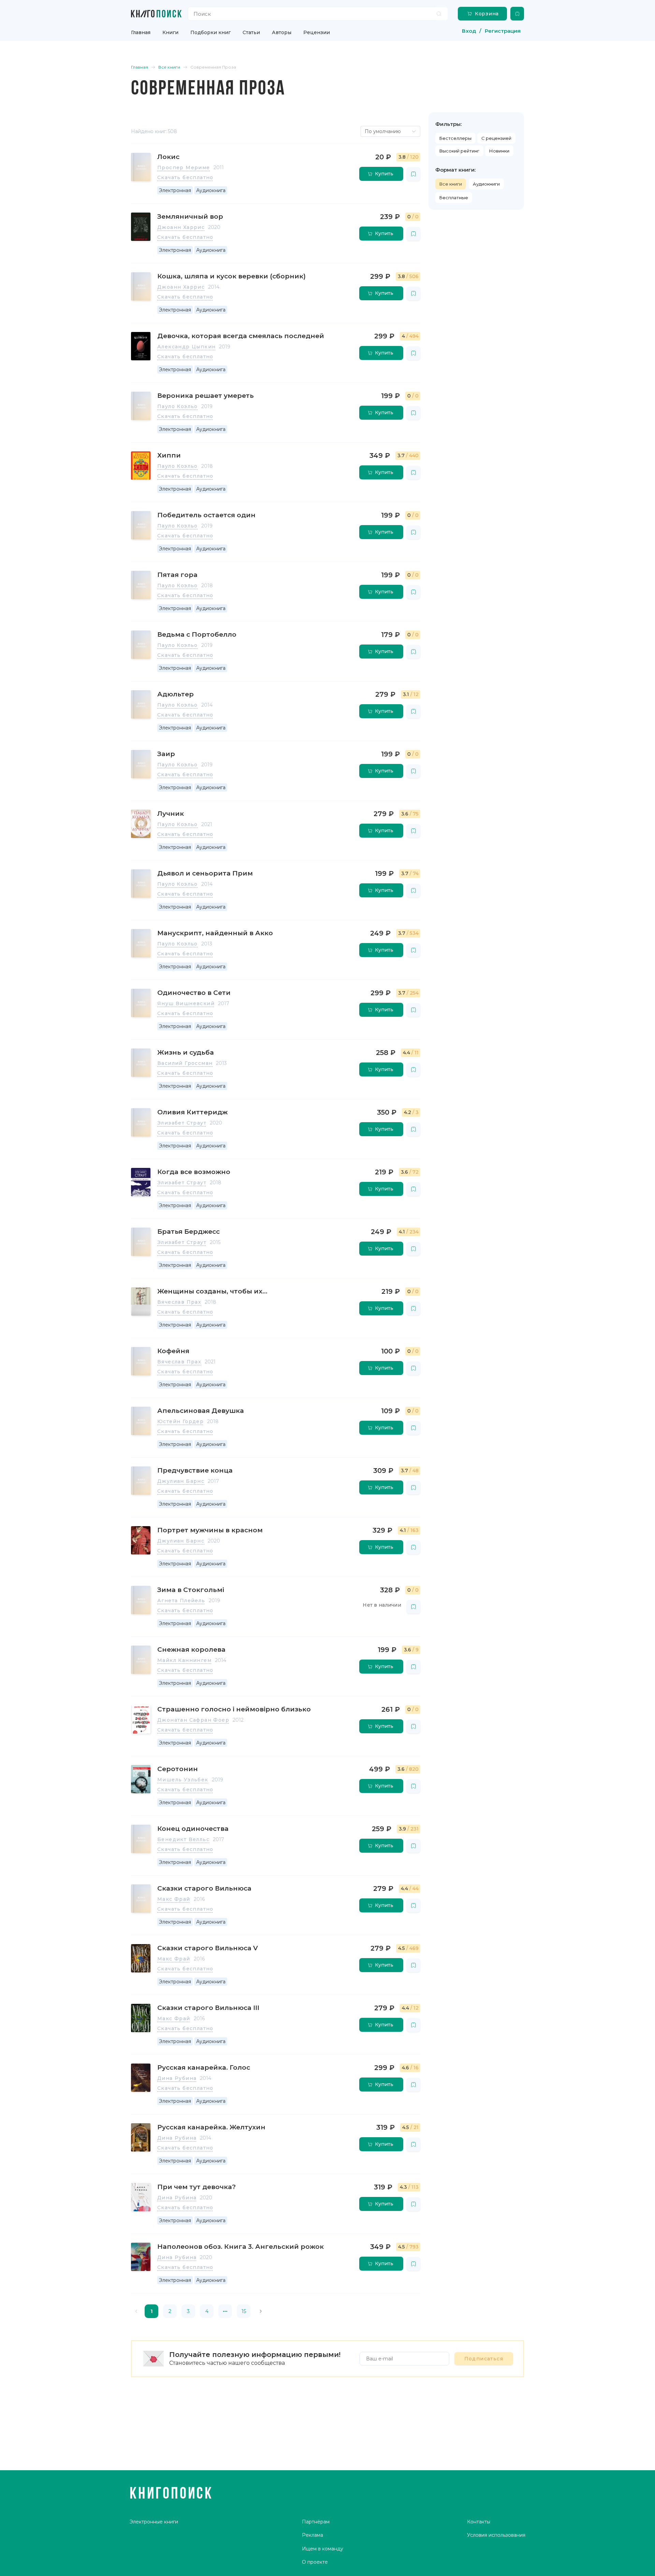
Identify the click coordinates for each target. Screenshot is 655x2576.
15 (244, 2311)
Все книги (451, 184)
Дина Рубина (177, 2078)
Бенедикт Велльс (183, 1839)
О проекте (315, 2562)
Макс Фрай (174, 1899)
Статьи (251, 32)
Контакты (479, 2522)
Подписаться (484, 2359)
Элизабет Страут (182, 1123)
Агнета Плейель (181, 1601)
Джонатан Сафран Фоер (193, 1720)
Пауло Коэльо (178, 406)
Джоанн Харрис (181, 227)
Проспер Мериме (184, 168)
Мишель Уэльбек (183, 1780)
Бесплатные (454, 198)
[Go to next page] (261, 2311)
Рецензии (317, 32)
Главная (141, 32)
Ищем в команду (323, 2549)
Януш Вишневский (186, 1003)
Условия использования (496, 2535)
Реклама (312, 2535)
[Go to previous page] (136, 2311)
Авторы (282, 32)
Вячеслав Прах (179, 1302)
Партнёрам (316, 2522)
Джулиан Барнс (181, 1481)
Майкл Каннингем (184, 1660)
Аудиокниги (486, 184)
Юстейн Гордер (180, 1421)
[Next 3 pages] (225, 2311)
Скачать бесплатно (185, 177)
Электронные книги (154, 2522)
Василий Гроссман (185, 1063)
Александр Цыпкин (186, 347)
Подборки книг (210, 32)
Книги (170, 32)
